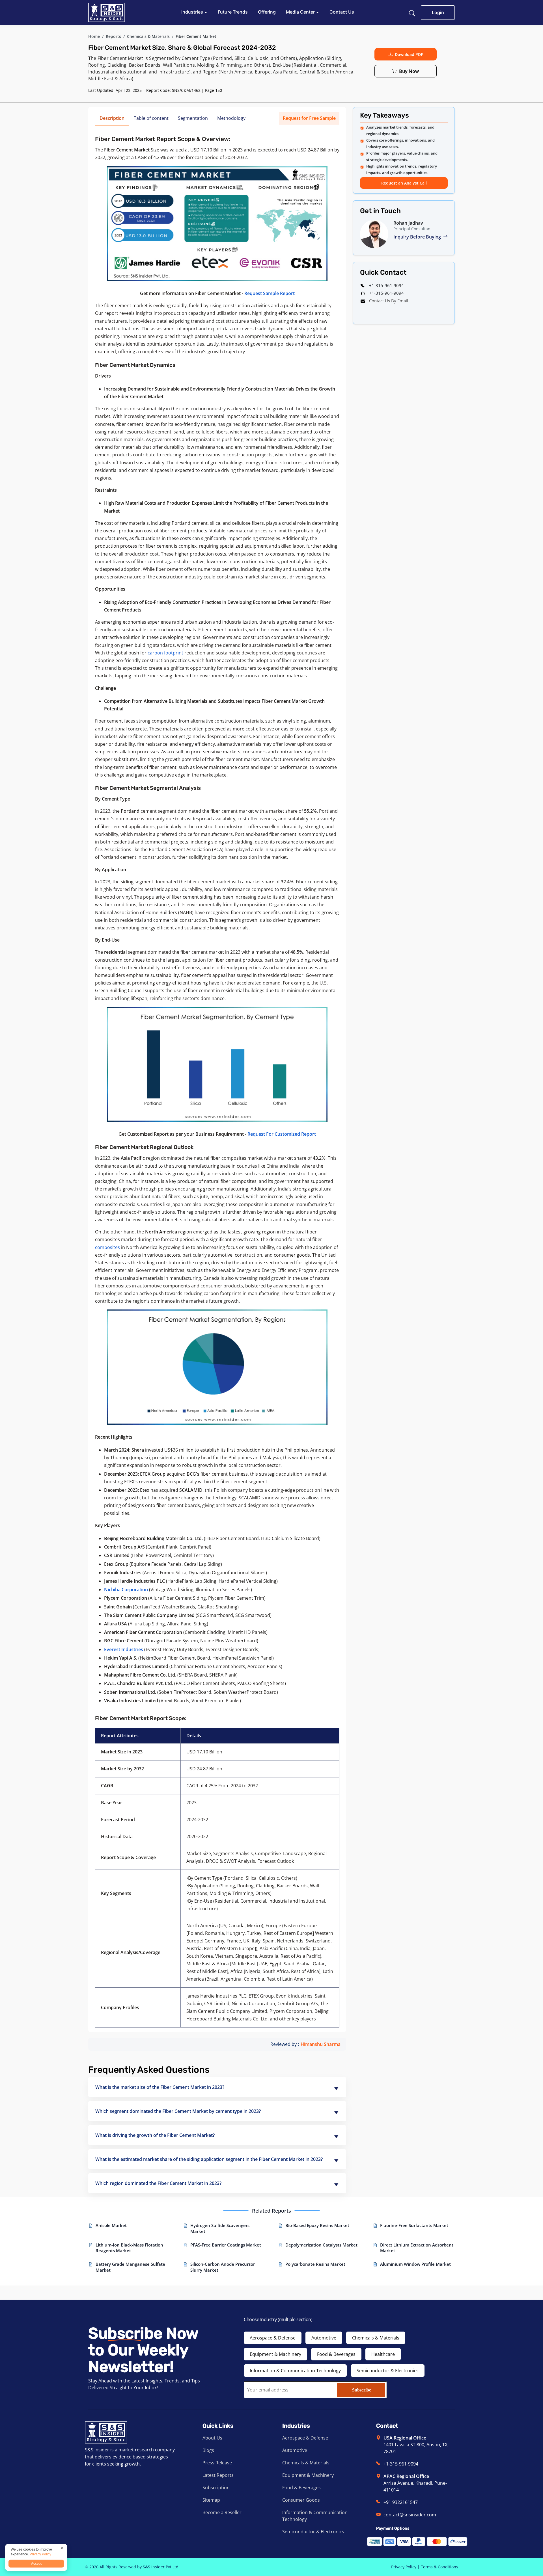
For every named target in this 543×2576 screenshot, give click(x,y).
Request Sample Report (270, 293)
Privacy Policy (404, 2567)
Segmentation (193, 118)
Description (112, 118)
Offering (267, 12)
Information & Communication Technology (295, 2371)
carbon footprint (165, 653)
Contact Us (342, 12)
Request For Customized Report (282, 1134)
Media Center (301, 12)
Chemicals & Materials (148, 36)
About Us (212, 2438)
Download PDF (409, 54)
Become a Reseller (222, 2512)
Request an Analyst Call (404, 183)
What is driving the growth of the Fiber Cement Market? (155, 2135)
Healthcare (383, 2354)
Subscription (216, 2488)
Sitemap (211, 2500)
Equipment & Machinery (275, 2354)
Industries (193, 12)
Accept (36, 2564)
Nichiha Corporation (126, 1590)
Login (438, 12)
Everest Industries (124, 1649)
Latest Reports (218, 2475)
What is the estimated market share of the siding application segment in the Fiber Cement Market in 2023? (209, 2159)
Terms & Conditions (439, 2567)
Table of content (151, 118)
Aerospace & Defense (273, 2338)
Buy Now (409, 71)
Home (94, 36)
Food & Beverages (336, 2354)
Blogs (208, 2450)
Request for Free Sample (309, 118)
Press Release (217, 2463)
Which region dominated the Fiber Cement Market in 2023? (158, 2183)
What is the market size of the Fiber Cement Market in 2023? (160, 2087)
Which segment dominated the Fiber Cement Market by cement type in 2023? (178, 2111)
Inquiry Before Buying (418, 237)
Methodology (231, 118)
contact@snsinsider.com (410, 2515)
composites (107, 1247)
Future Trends (233, 12)
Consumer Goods (301, 2500)
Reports (113, 36)
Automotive (324, 2338)
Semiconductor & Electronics (388, 2371)
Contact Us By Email (389, 301)
